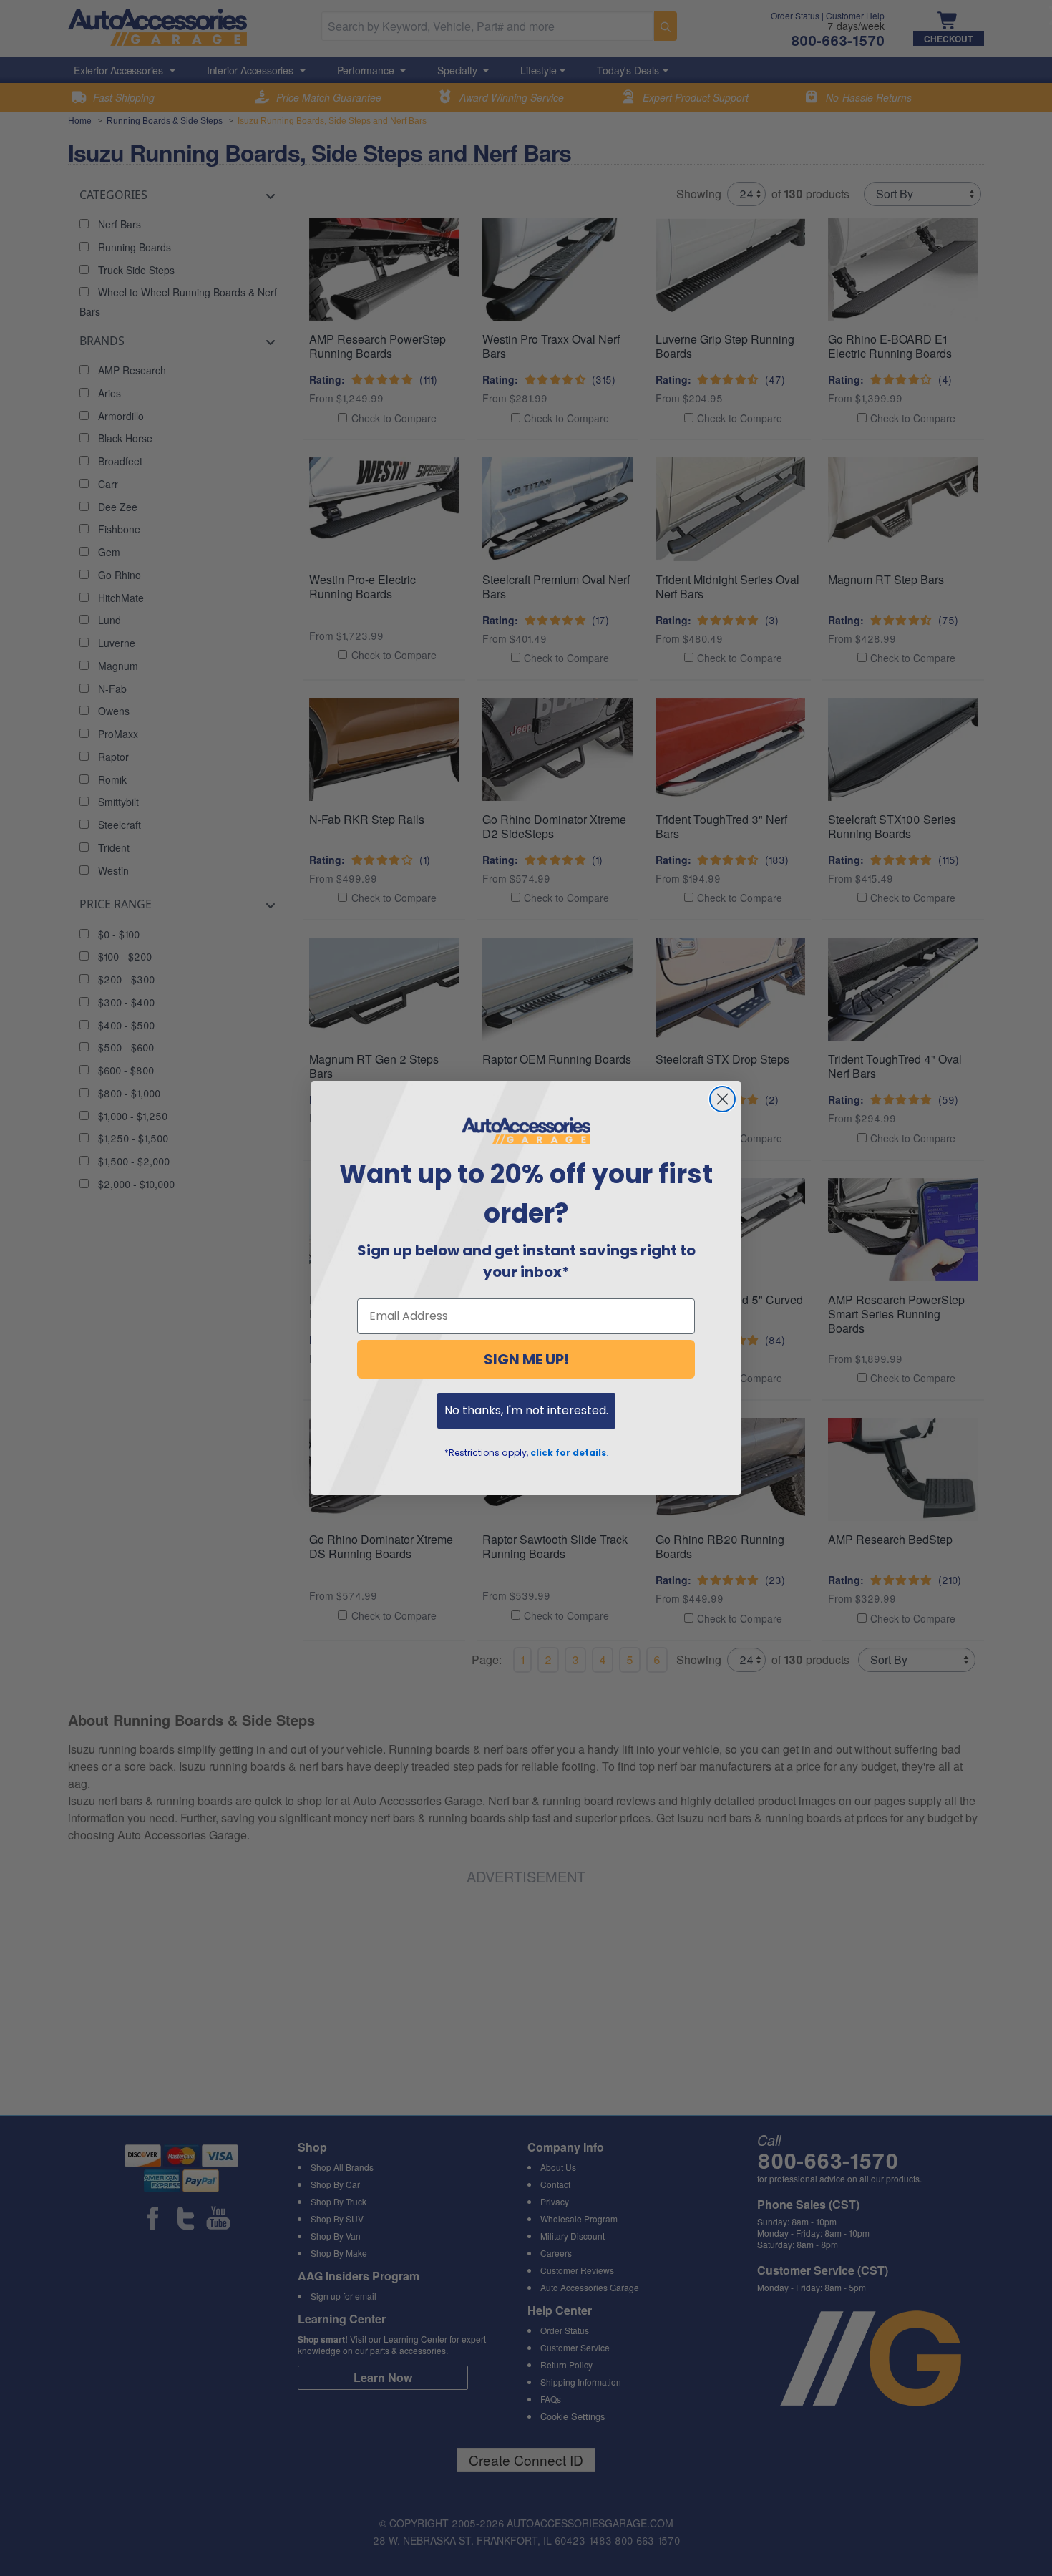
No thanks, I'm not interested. (526, 1410)
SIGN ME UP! (526, 1359)
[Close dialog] (722, 1099)
